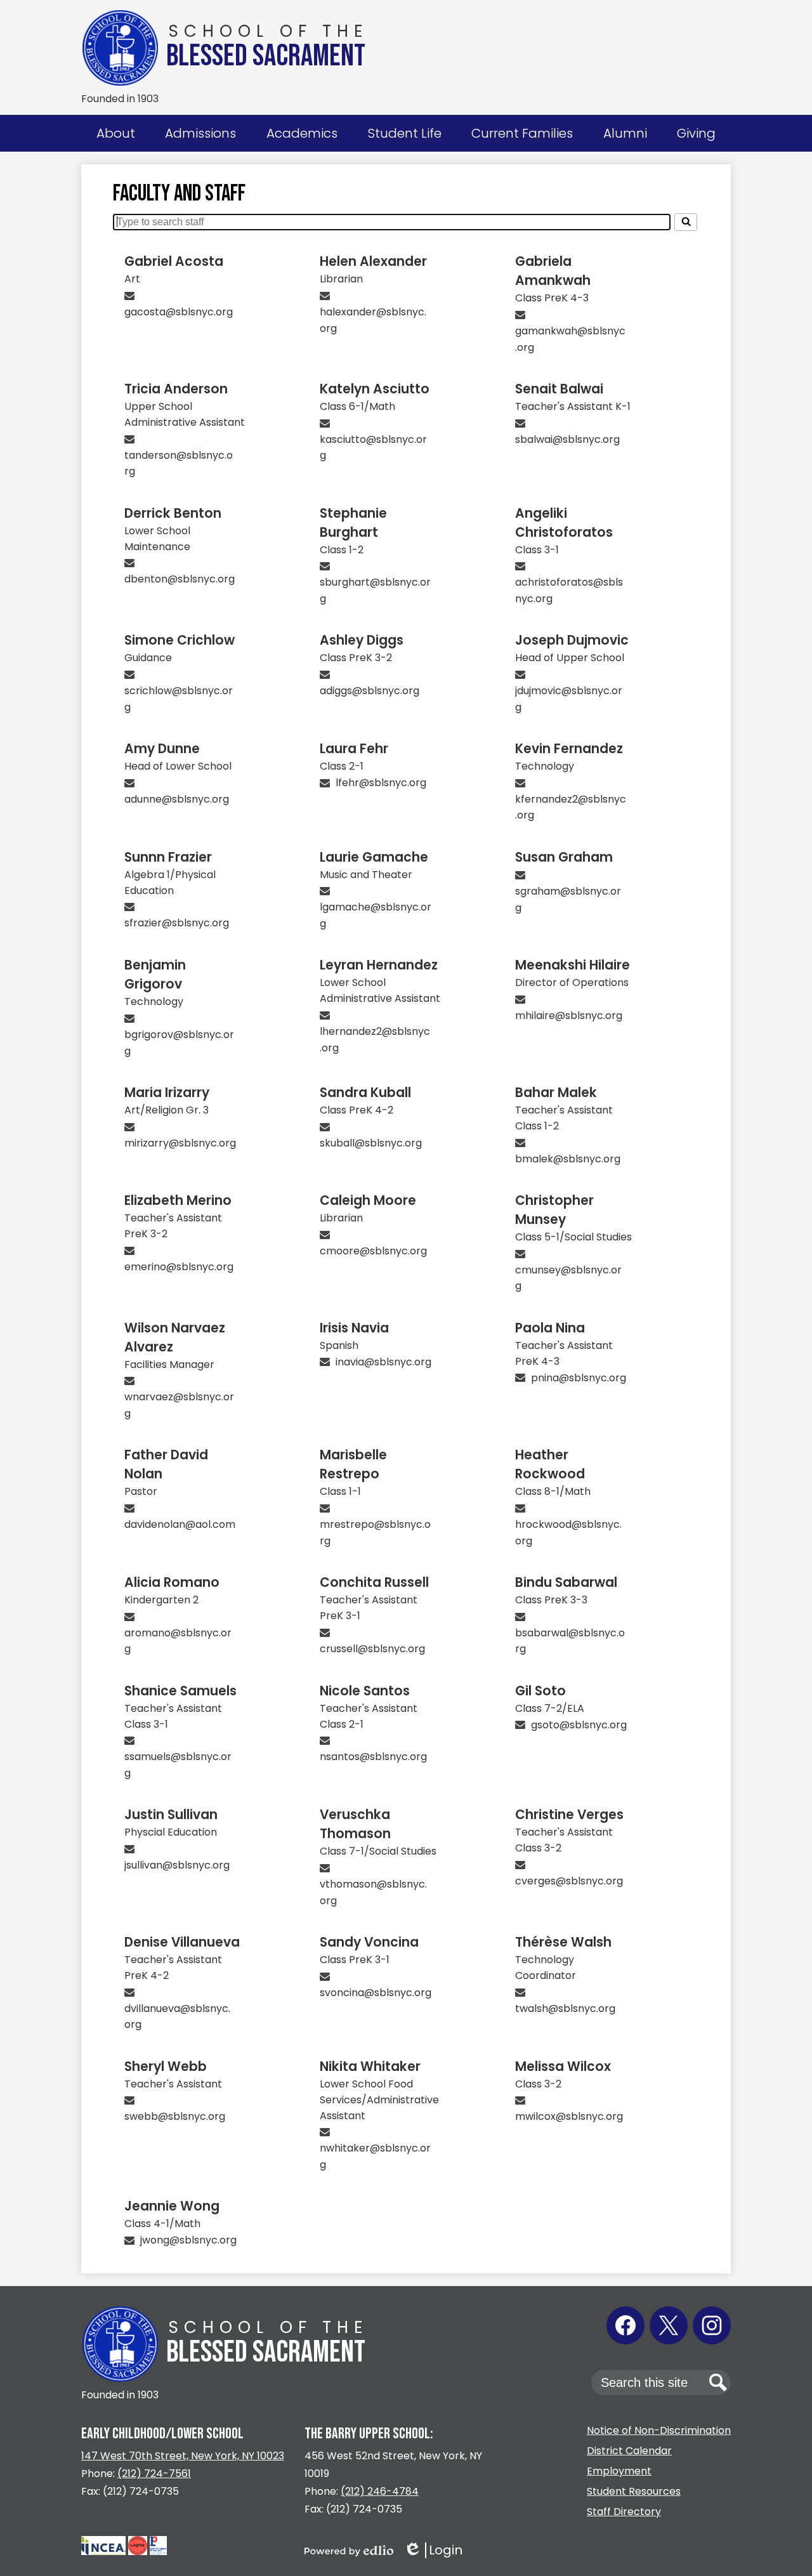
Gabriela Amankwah (553, 271)
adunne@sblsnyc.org (177, 799)
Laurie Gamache (374, 857)
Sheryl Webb (166, 2067)
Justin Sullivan (171, 1815)
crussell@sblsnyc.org (372, 1649)
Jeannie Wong (172, 2206)
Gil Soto (540, 1691)
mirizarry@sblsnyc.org (180, 1143)
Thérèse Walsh (563, 1942)
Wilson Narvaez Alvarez (175, 1337)
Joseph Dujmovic (572, 640)
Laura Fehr (354, 749)
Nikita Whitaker (370, 2067)
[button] (116, 133)
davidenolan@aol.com (180, 1524)
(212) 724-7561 (154, 2474)
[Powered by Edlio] (349, 2551)
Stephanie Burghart (353, 523)
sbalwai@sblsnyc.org (567, 439)
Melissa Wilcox (563, 2067)
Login (433, 2550)
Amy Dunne (162, 749)
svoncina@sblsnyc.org (376, 1993)
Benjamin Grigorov (155, 975)
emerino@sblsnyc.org (179, 1267)
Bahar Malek (556, 1093)
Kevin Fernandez (569, 749)
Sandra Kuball (365, 1093)
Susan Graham (564, 857)
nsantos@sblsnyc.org (373, 1757)
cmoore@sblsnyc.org (373, 1251)
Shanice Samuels (180, 1691)
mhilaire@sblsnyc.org (569, 1015)
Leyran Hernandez (379, 965)
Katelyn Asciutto (375, 389)
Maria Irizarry (167, 1093)
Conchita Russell (374, 1582)
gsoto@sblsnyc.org (579, 1725)
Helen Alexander (373, 261)
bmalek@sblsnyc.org (568, 1159)
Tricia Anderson (176, 389)
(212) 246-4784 (380, 2491)
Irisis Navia (354, 1328)
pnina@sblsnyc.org (579, 1378)
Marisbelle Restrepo (353, 1464)
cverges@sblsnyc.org (569, 1881)
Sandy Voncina (369, 1942)
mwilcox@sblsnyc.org (569, 2116)
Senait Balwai (559, 389)
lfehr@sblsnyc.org (381, 783)
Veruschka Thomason (355, 1824)
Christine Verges (569, 1815)
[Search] (686, 222)
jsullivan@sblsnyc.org (177, 1865)
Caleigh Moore (368, 1200)
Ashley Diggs (362, 640)
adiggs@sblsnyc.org (370, 691)
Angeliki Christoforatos (564, 523)
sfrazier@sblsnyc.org (177, 923)
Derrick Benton (173, 513)
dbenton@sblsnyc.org (180, 579)
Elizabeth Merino (178, 1200)
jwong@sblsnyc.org (188, 2240)
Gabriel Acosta (174, 261)
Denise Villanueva (182, 1942)
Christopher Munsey (554, 1210)
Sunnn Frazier (168, 857)
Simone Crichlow (180, 640)
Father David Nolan (166, 1464)
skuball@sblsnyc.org (371, 1143)
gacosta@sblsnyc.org (179, 312)
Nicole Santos (365, 1691)
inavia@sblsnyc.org (383, 1362)
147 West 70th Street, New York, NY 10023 (183, 2456)
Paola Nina (550, 1328)
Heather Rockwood (550, 1464)
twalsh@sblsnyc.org (565, 2008)
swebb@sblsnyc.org (175, 2116)
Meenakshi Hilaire (573, 965)
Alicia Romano (172, 1582)
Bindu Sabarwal (566, 1582)
